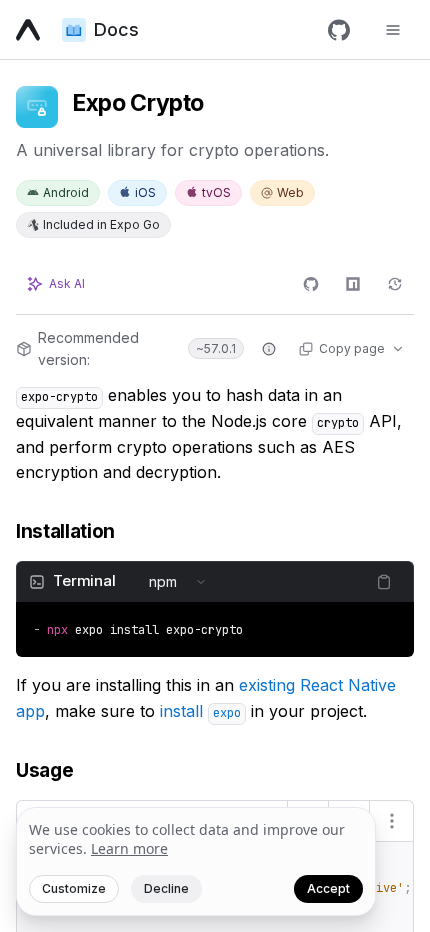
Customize (74, 888)
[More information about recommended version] (269, 349)
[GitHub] (339, 30)
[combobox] (178, 582)
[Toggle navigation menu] (393, 30)
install (200, 711)
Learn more (129, 848)
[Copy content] (384, 582)
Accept (328, 888)
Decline (166, 888)
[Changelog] (395, 284)
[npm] (353, 284)
